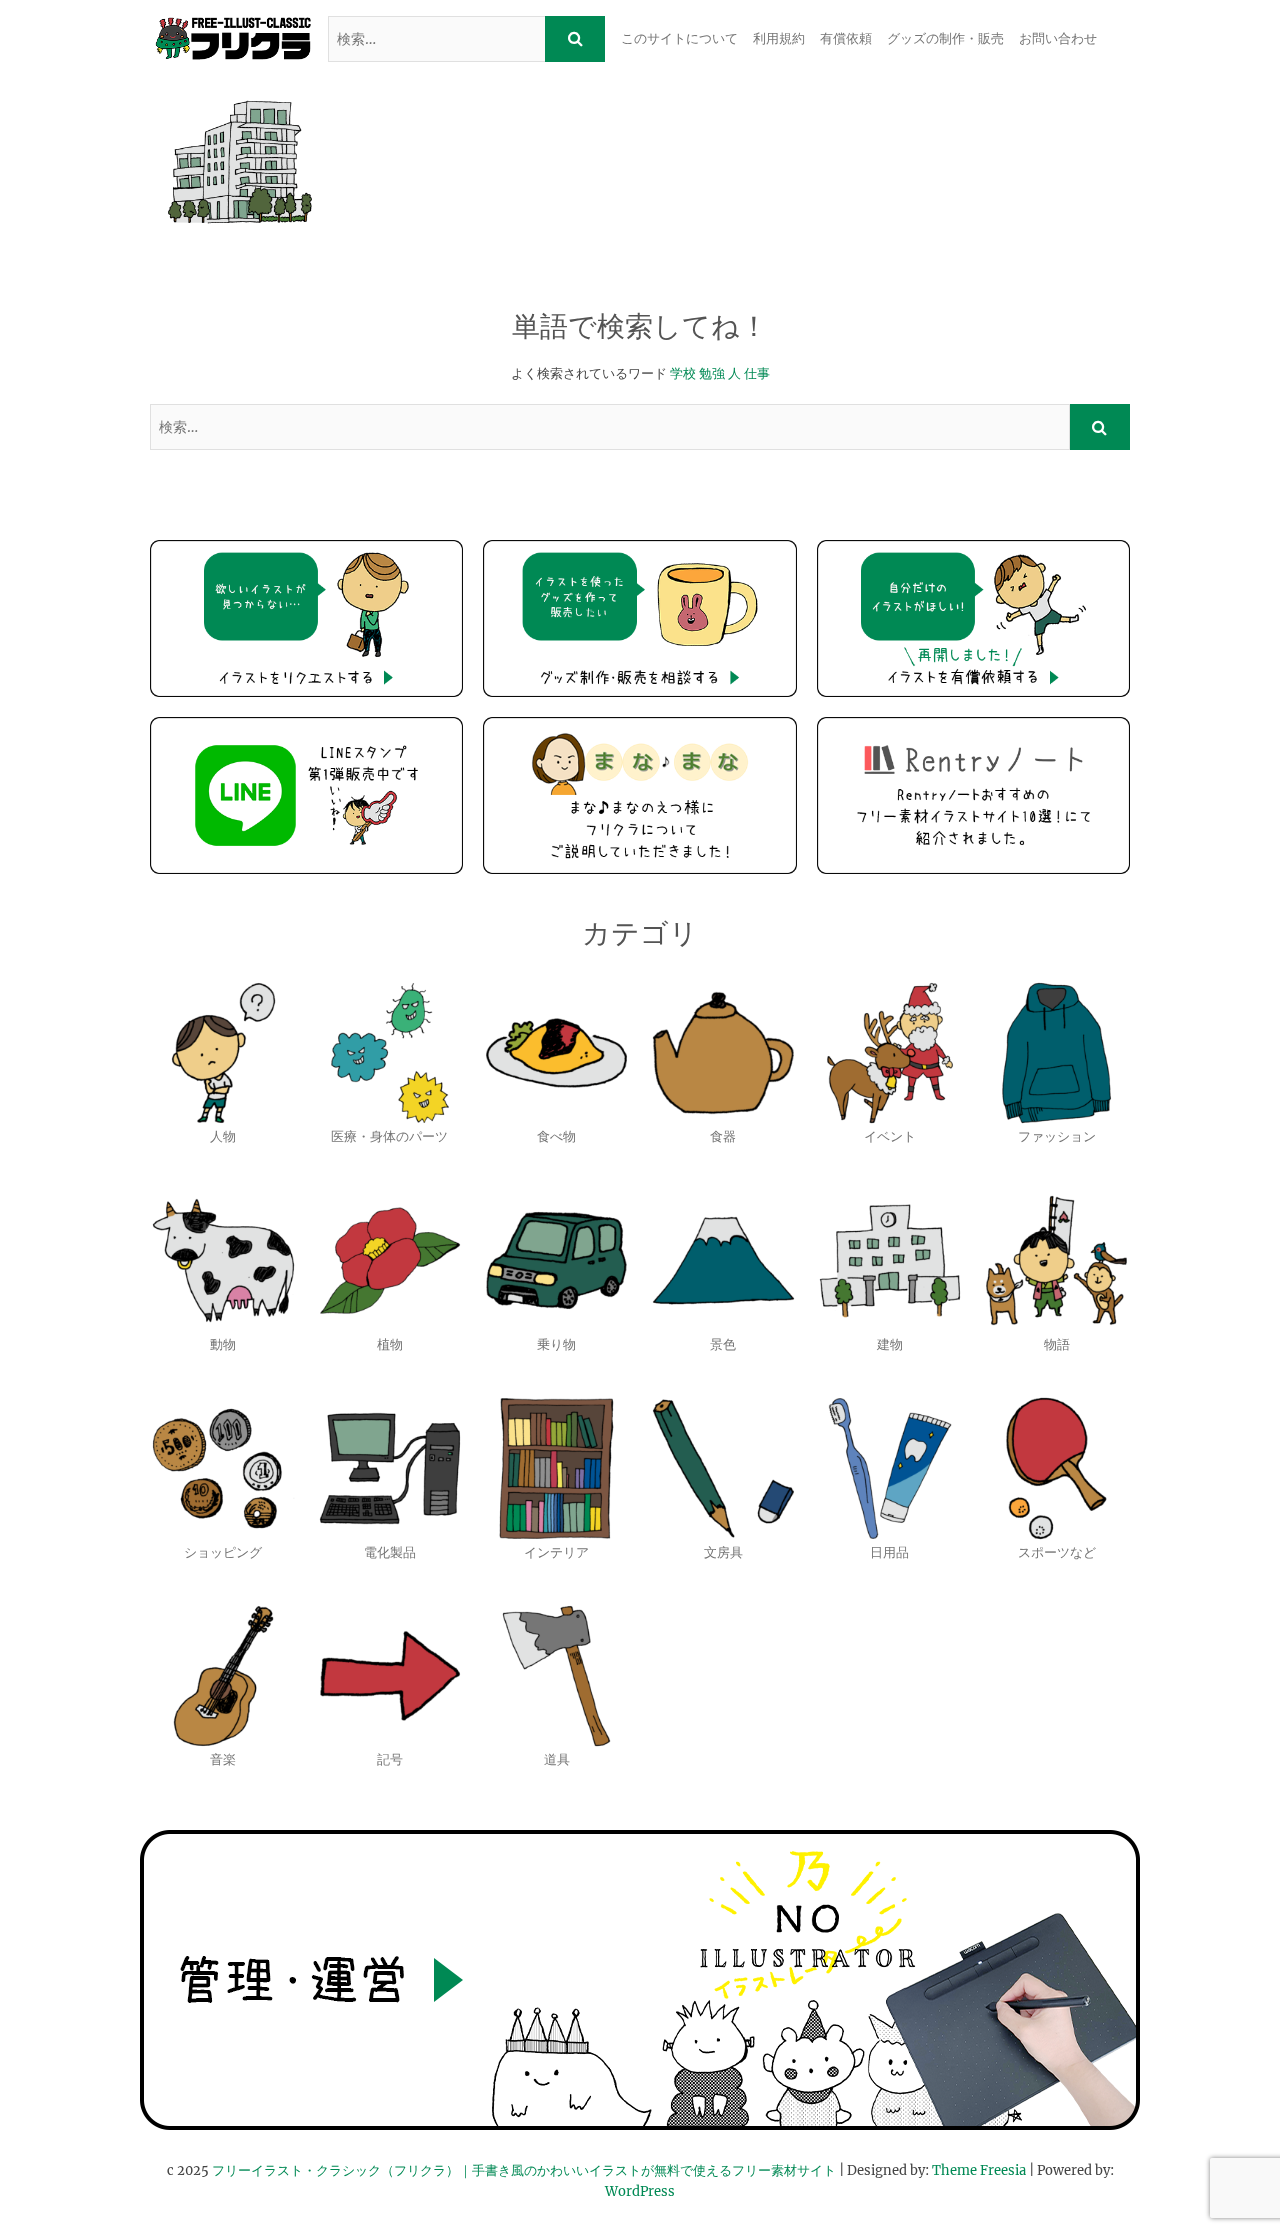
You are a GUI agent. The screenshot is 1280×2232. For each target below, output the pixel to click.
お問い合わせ (1058, 38)
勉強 (712, 373)
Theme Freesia (979, 2170)
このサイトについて (679, 38)
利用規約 (779, 38)
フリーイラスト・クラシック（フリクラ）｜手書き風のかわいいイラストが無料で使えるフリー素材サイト (524, 2170)
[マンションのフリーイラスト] (240, 162)
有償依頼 (846, 38)
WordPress (640, 2191)
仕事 (757, 373)
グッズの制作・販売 (945, 38)
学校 (683, 373)
